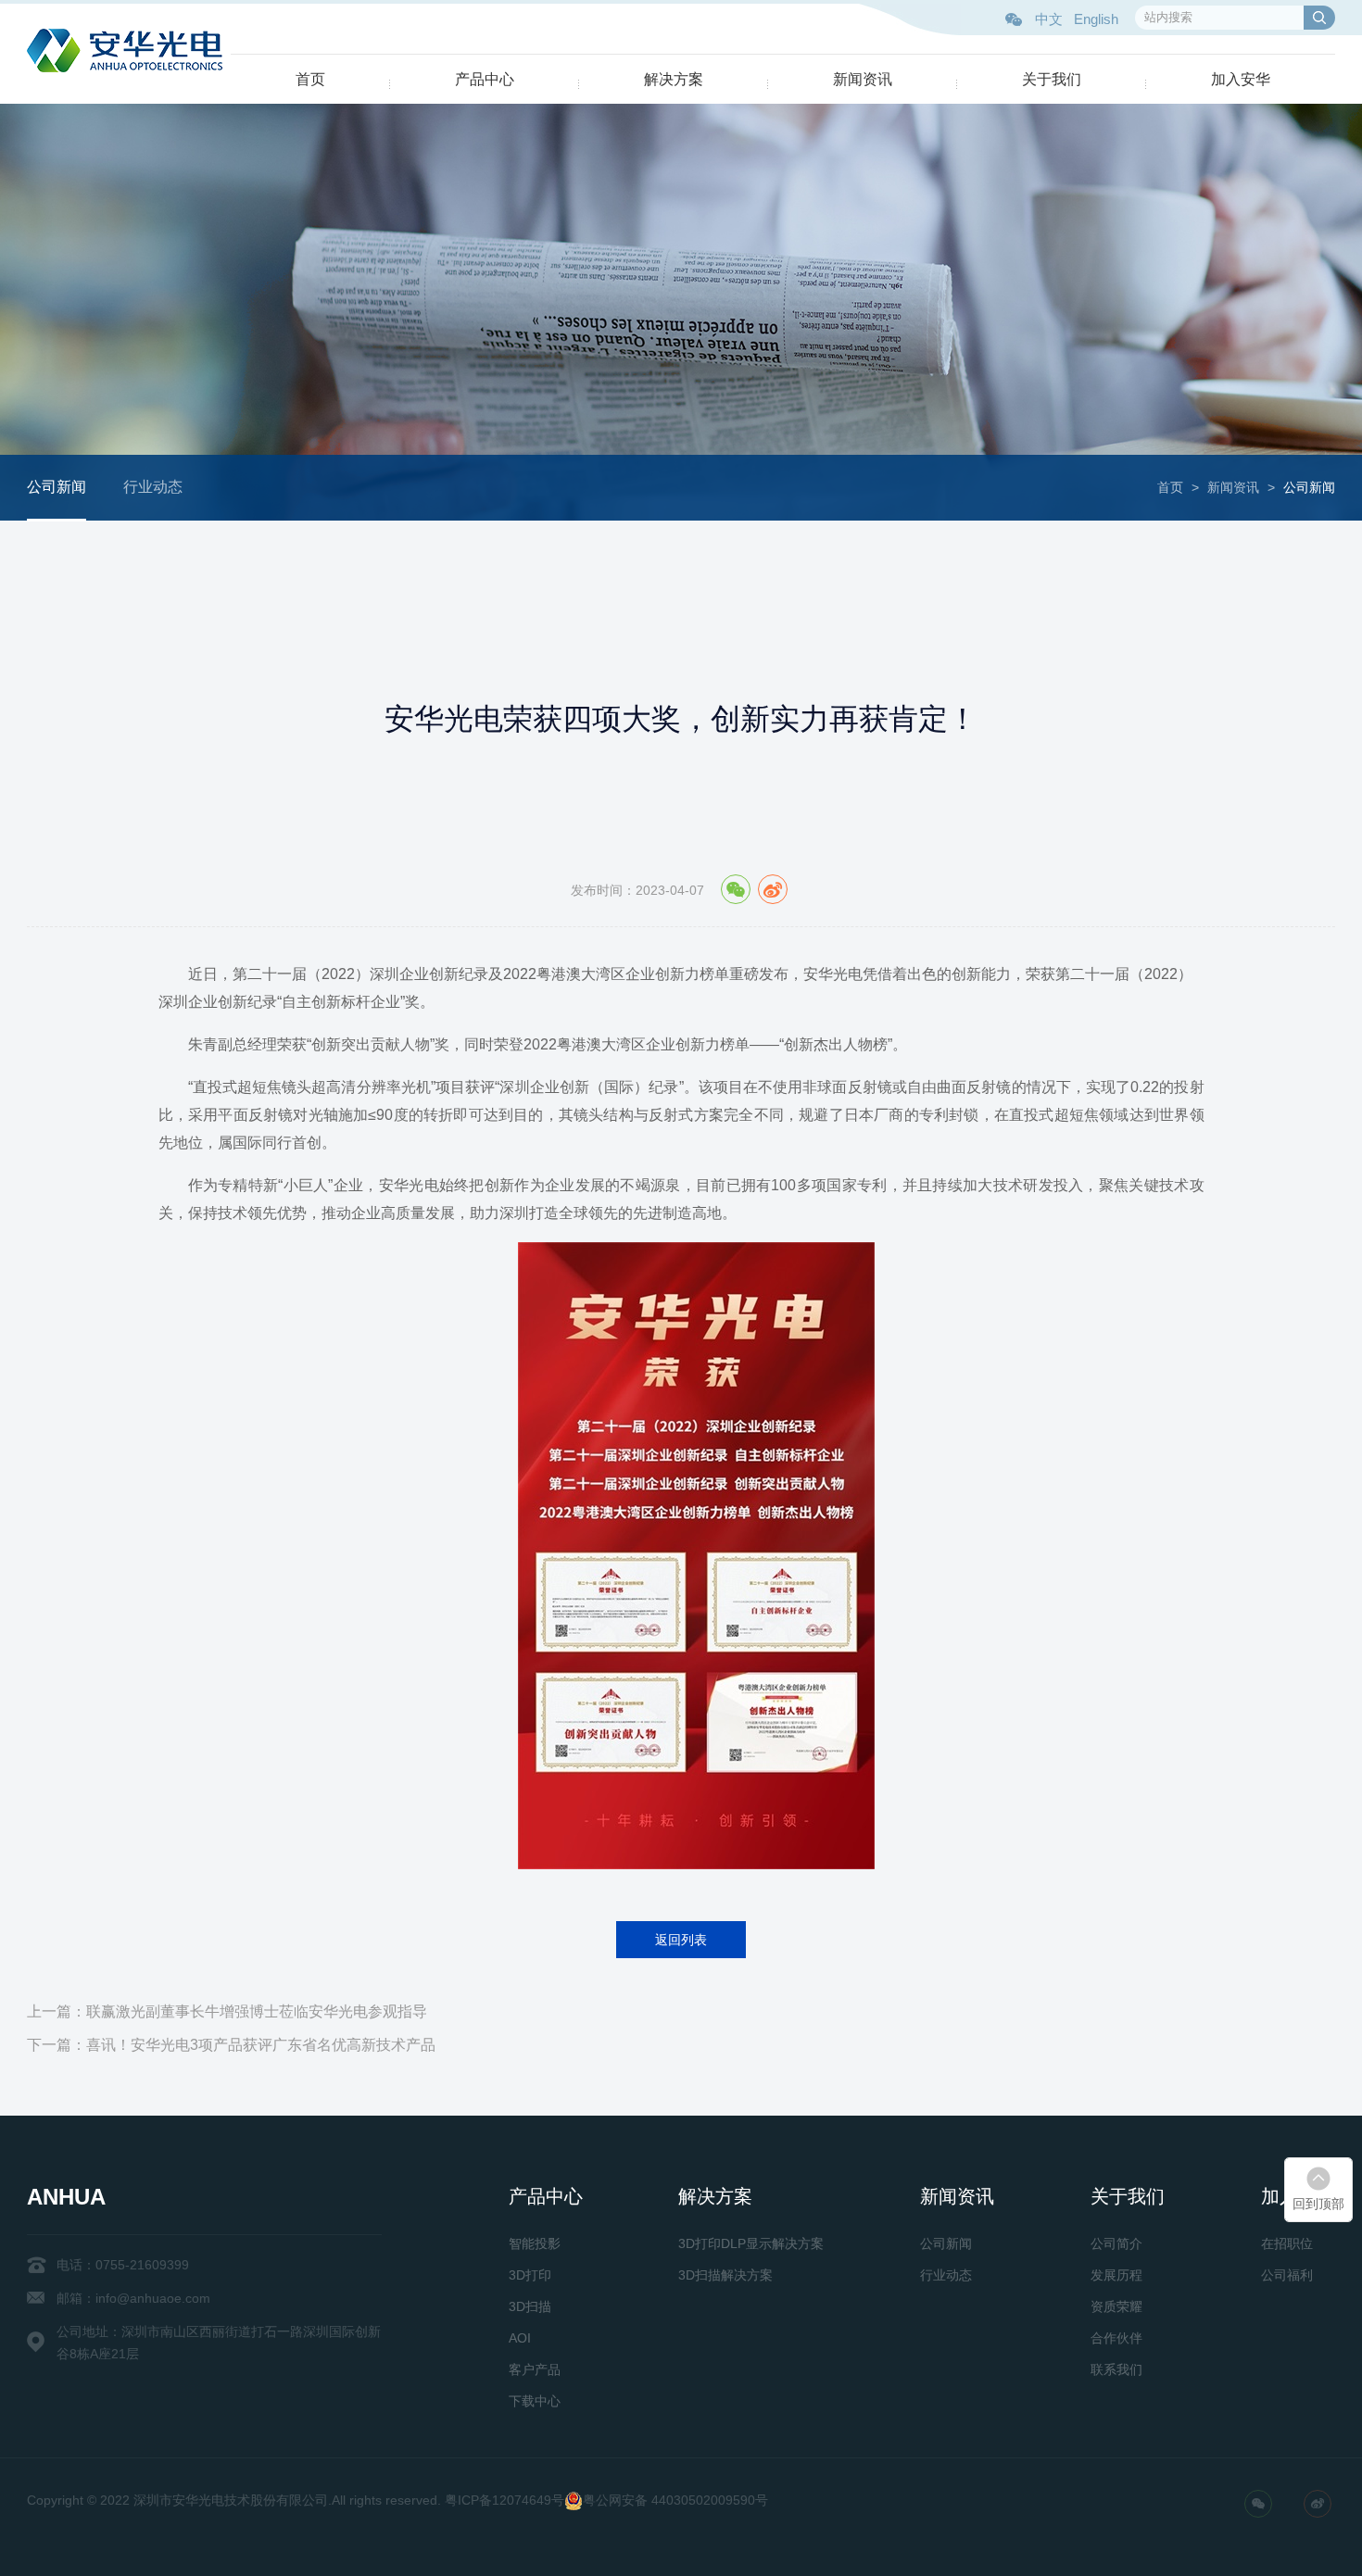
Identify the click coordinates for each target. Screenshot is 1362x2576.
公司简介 (1116, 2243)
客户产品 (535, 2369)
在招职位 (1287, 2243)
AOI (520, 2338)
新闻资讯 (863, 79)
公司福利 (1287, 2275)
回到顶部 (1318, 2204)
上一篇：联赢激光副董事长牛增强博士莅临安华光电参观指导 (227, 2011)
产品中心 (485, 79)
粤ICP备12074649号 (504, 2500)
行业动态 (153, 487)
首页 (310, 79)
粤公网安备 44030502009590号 (675, 2500)
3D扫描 (530, 2306)
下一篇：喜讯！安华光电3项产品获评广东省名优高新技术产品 (231, 2045)
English (1096, 19)
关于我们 (1052, 79)
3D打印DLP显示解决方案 (751, 2243)
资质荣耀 (1116, 2306)
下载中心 (535, 2401)
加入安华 (1241, 79)
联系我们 (1116, 2369)
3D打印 (530, 2275)
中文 (1049, 19)
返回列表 (681, 1940)
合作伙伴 (1116, 2338)
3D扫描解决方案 (725, 2275)
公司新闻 (57, 487)
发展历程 (1116, 2275)
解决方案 (674, 79)
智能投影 (535, 2243)
